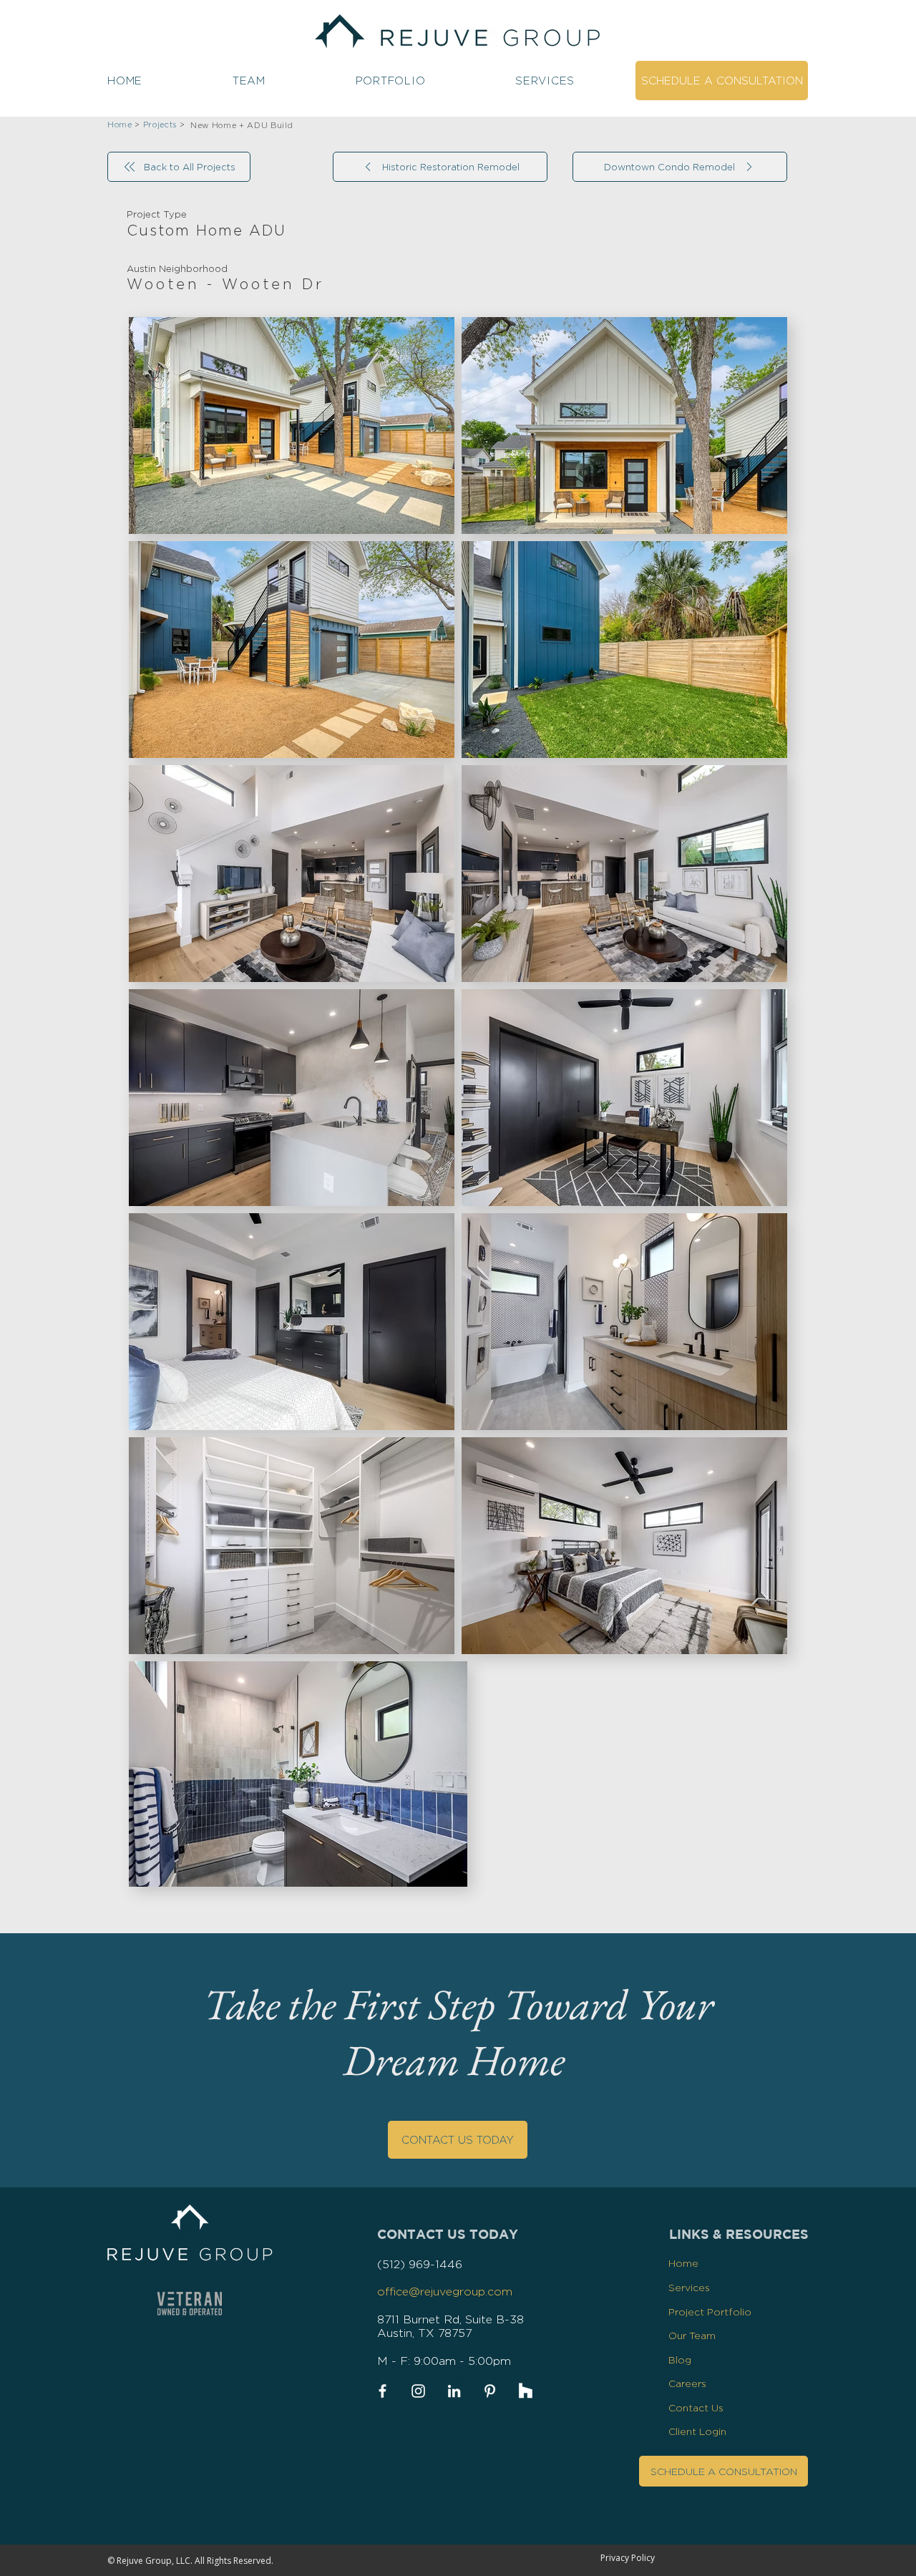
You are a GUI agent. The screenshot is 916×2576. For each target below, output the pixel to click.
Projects (160, 125)
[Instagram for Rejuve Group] (418, 2391)
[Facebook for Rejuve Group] (383, 2391)
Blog (680, 2359)
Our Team (692, 2335)
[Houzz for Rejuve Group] (526, 2391)
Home (683, 2263)
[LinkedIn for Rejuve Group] (454, 2391)
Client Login (697, 2431)
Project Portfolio (710, 2312)
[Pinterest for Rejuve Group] (490, 2391)
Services (689, 2287)
